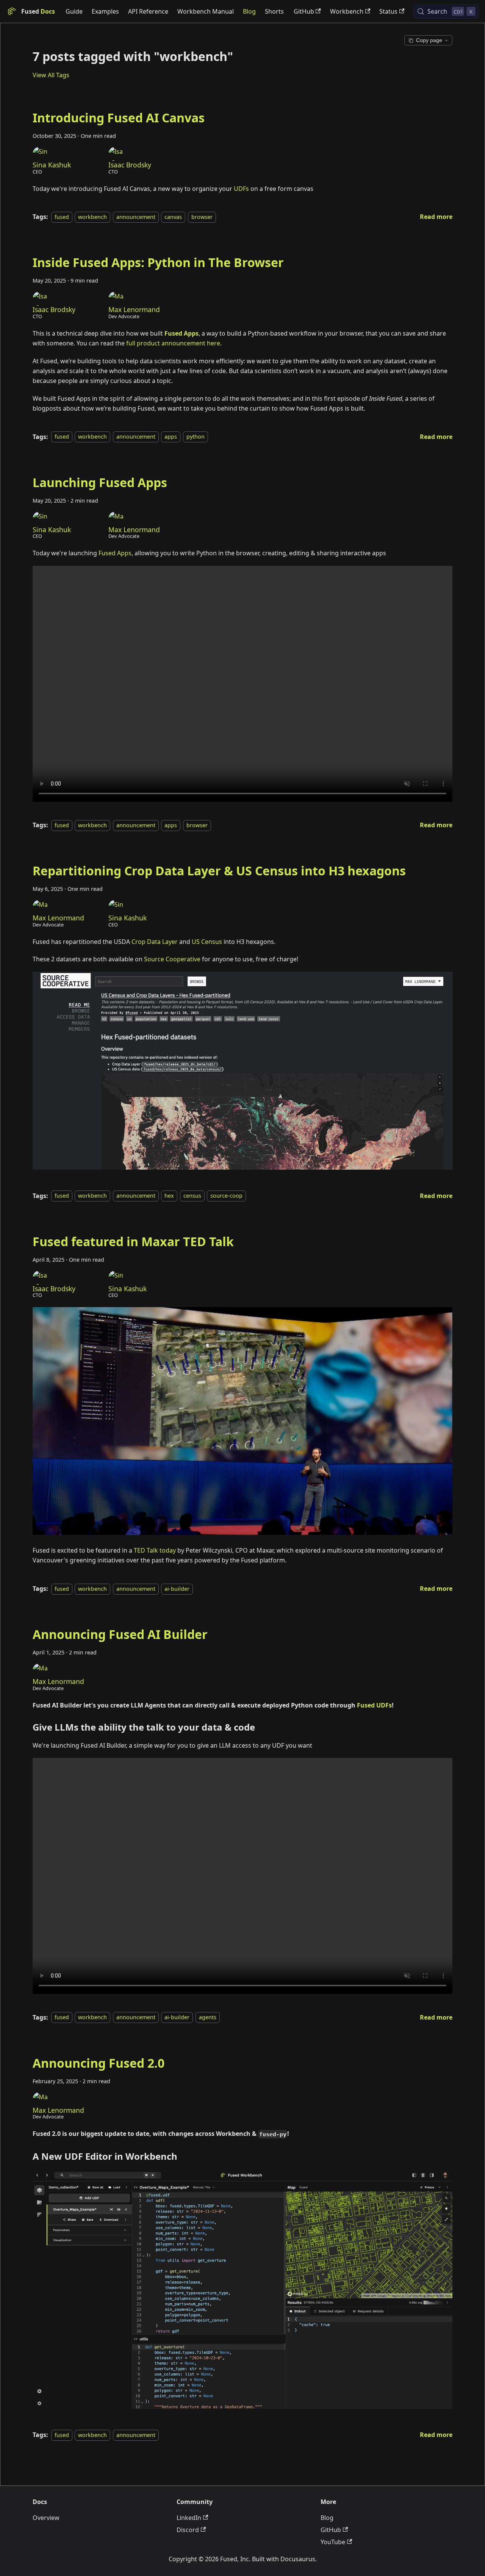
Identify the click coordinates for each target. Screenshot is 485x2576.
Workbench (347, 11)
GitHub (304, 11)
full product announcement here (173, 343)
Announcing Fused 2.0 (99, 2063)
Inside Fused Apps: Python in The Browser (158, 262)
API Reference (148, 11)
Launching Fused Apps (100, 482)
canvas (173, 217)
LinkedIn (189, 2518)
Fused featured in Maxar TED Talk (133, 1241)
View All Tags (51, 75)
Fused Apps (115, 553)
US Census (207, 942)
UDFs (241, 189)
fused (62, 217)
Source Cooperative (172, 959)
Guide (74, 11)
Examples (105, 11)
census (192, 1196)
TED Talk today (155, 1550)
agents (208, 2018)
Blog (249, 11)
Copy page (429, 40)
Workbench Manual (206, 11)
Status (388, 11)
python (196, 437)
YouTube (333, 2542)
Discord (188, 2530)
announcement (136, 217)
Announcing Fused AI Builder (120, 1634)
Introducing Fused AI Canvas (119, 118)
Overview (46, 2518)
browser (202, 217)
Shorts (274, 11)
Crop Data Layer (155, 942)
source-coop (226, 1196)
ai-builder (177, 1589)
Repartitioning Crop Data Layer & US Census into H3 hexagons (219, 871)
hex (169, 1196)
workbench (92, 217)
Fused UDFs (374, 1705)
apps (171, 437)
